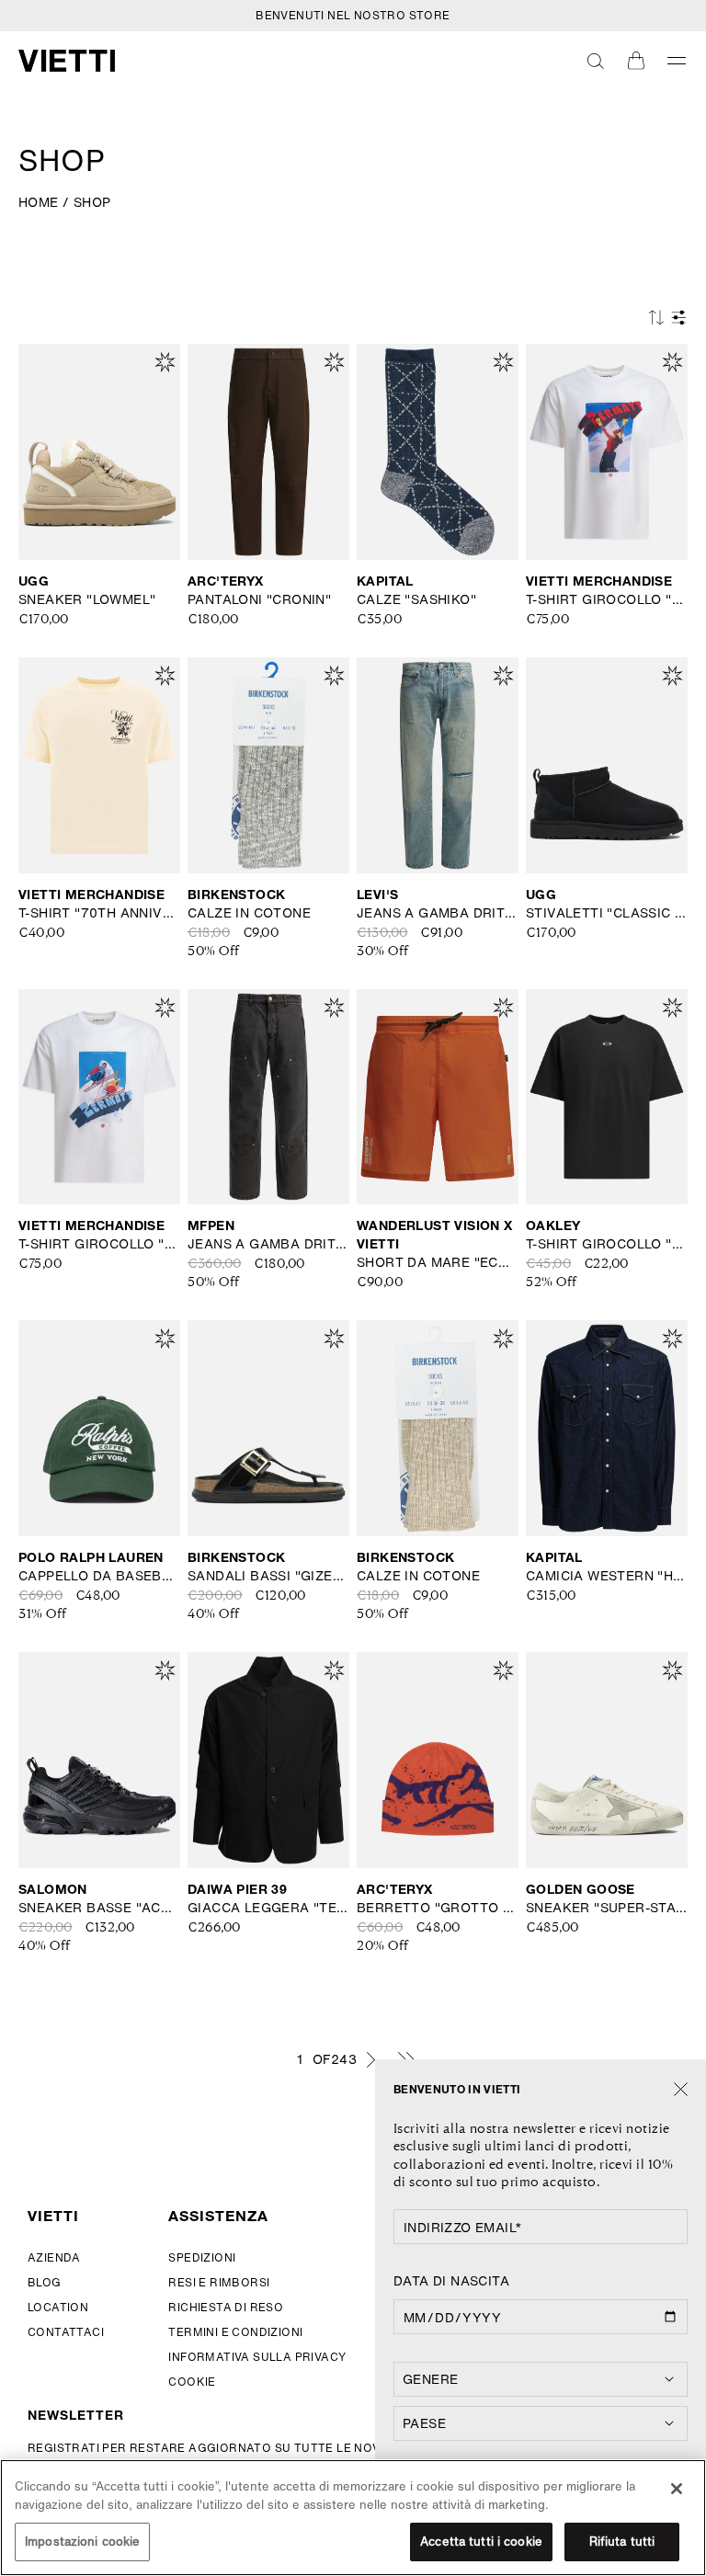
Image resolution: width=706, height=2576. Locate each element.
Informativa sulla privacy (257, 2357)
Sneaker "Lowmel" (87, 599)
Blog (45, 2282)
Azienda (54, 2257)
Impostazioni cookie (82, 2542)
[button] (596, 61)
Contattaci (66, 2332)
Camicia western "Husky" (607, 1576)
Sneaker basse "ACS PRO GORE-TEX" (99, 1908)
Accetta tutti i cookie (481, 2542)
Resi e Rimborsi (219, 2282)
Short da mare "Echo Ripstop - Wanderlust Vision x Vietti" (438, 1262)
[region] (353, 2518)
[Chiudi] (681, 2090)
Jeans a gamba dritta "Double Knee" (268, 1244)
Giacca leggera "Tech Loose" (268, 1908)
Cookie (192, 2382)
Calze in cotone (249, 913)
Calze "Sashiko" (416, 599)
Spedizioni (202, 2257)
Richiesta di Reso (226, 2307)
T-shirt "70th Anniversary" (99, 913)
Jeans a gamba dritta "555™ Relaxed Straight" (438, 913)
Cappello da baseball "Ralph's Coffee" (99, 1576)
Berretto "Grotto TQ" (438, 1908)
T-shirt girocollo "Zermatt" (607, 599)
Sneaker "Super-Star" (607, 1908)
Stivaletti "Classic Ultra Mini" (607, 913)
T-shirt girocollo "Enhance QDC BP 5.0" (607, 1244)
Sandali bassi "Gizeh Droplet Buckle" (268, 1576)
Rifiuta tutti (622, 2542)
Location (58, 2307)
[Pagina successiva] (370, 2059)
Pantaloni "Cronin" (259, 599)
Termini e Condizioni (235, 2332)
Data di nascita (451, 2281)
